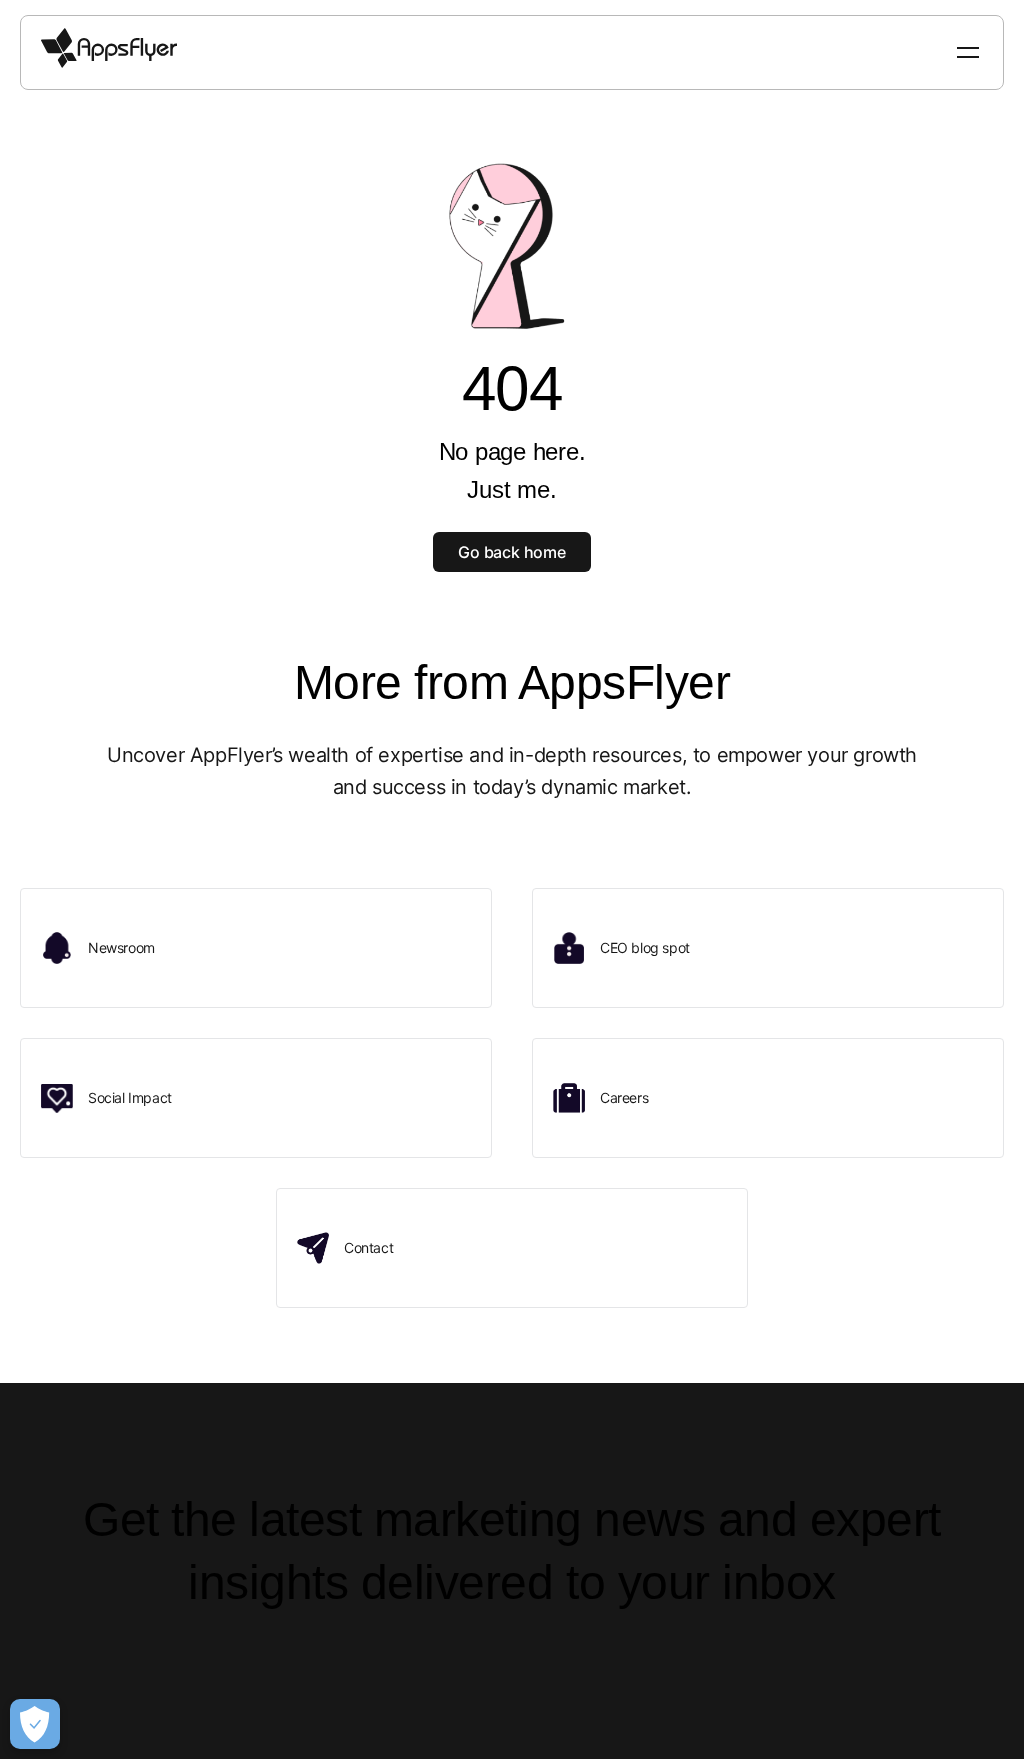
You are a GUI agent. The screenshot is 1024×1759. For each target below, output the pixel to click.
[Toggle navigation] (970, 52)
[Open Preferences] (35, 1724)
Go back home (512, 552)
